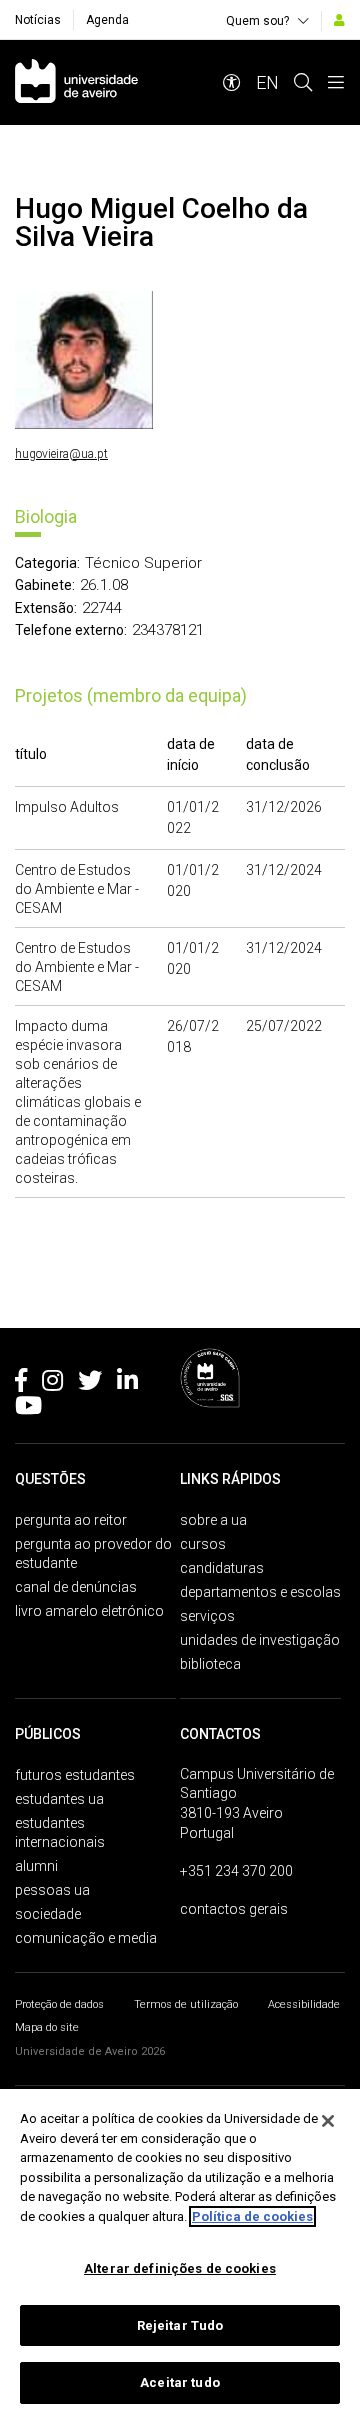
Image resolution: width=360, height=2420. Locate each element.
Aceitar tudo (180, 2382)
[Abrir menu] (336, 82)
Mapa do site (47, 2027)
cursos (203, 1544)
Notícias (38, 20)
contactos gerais (234, 1909)
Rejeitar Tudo (180, 2325)
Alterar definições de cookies (180, 2268)
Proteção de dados (59, 2004)
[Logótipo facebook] (21, 1384)
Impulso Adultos (67, 807)
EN (267, 82)
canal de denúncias (76, 1587)
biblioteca (210, 1664)
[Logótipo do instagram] (52, 1384)
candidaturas (222, 1568)
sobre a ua (213, 1520)
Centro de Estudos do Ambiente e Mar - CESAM (77, 889)
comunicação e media (86, 1938)
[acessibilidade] (232, 82)
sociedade (48, 1914)
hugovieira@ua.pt (61, 454)
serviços (207, 1616)
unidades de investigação (260, 1640)
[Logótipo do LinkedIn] (127, 1384)
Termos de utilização (186, 2004)
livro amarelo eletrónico (89, 1611)
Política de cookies (252, 2216)
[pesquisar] (303, 82)
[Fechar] (328, 2121)
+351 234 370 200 (236, 1871)
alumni (36, 1866)
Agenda (107, 20)
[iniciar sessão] (339, 20)
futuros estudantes (75, 1775)
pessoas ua (52, 1890)
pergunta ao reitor (71, 1520)
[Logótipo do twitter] (90, 1384)
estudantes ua (59, 1799)
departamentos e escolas (260, 1592)
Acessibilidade (304, 2004)
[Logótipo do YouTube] (28, 1409)
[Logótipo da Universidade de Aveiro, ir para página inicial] (76, 82)
